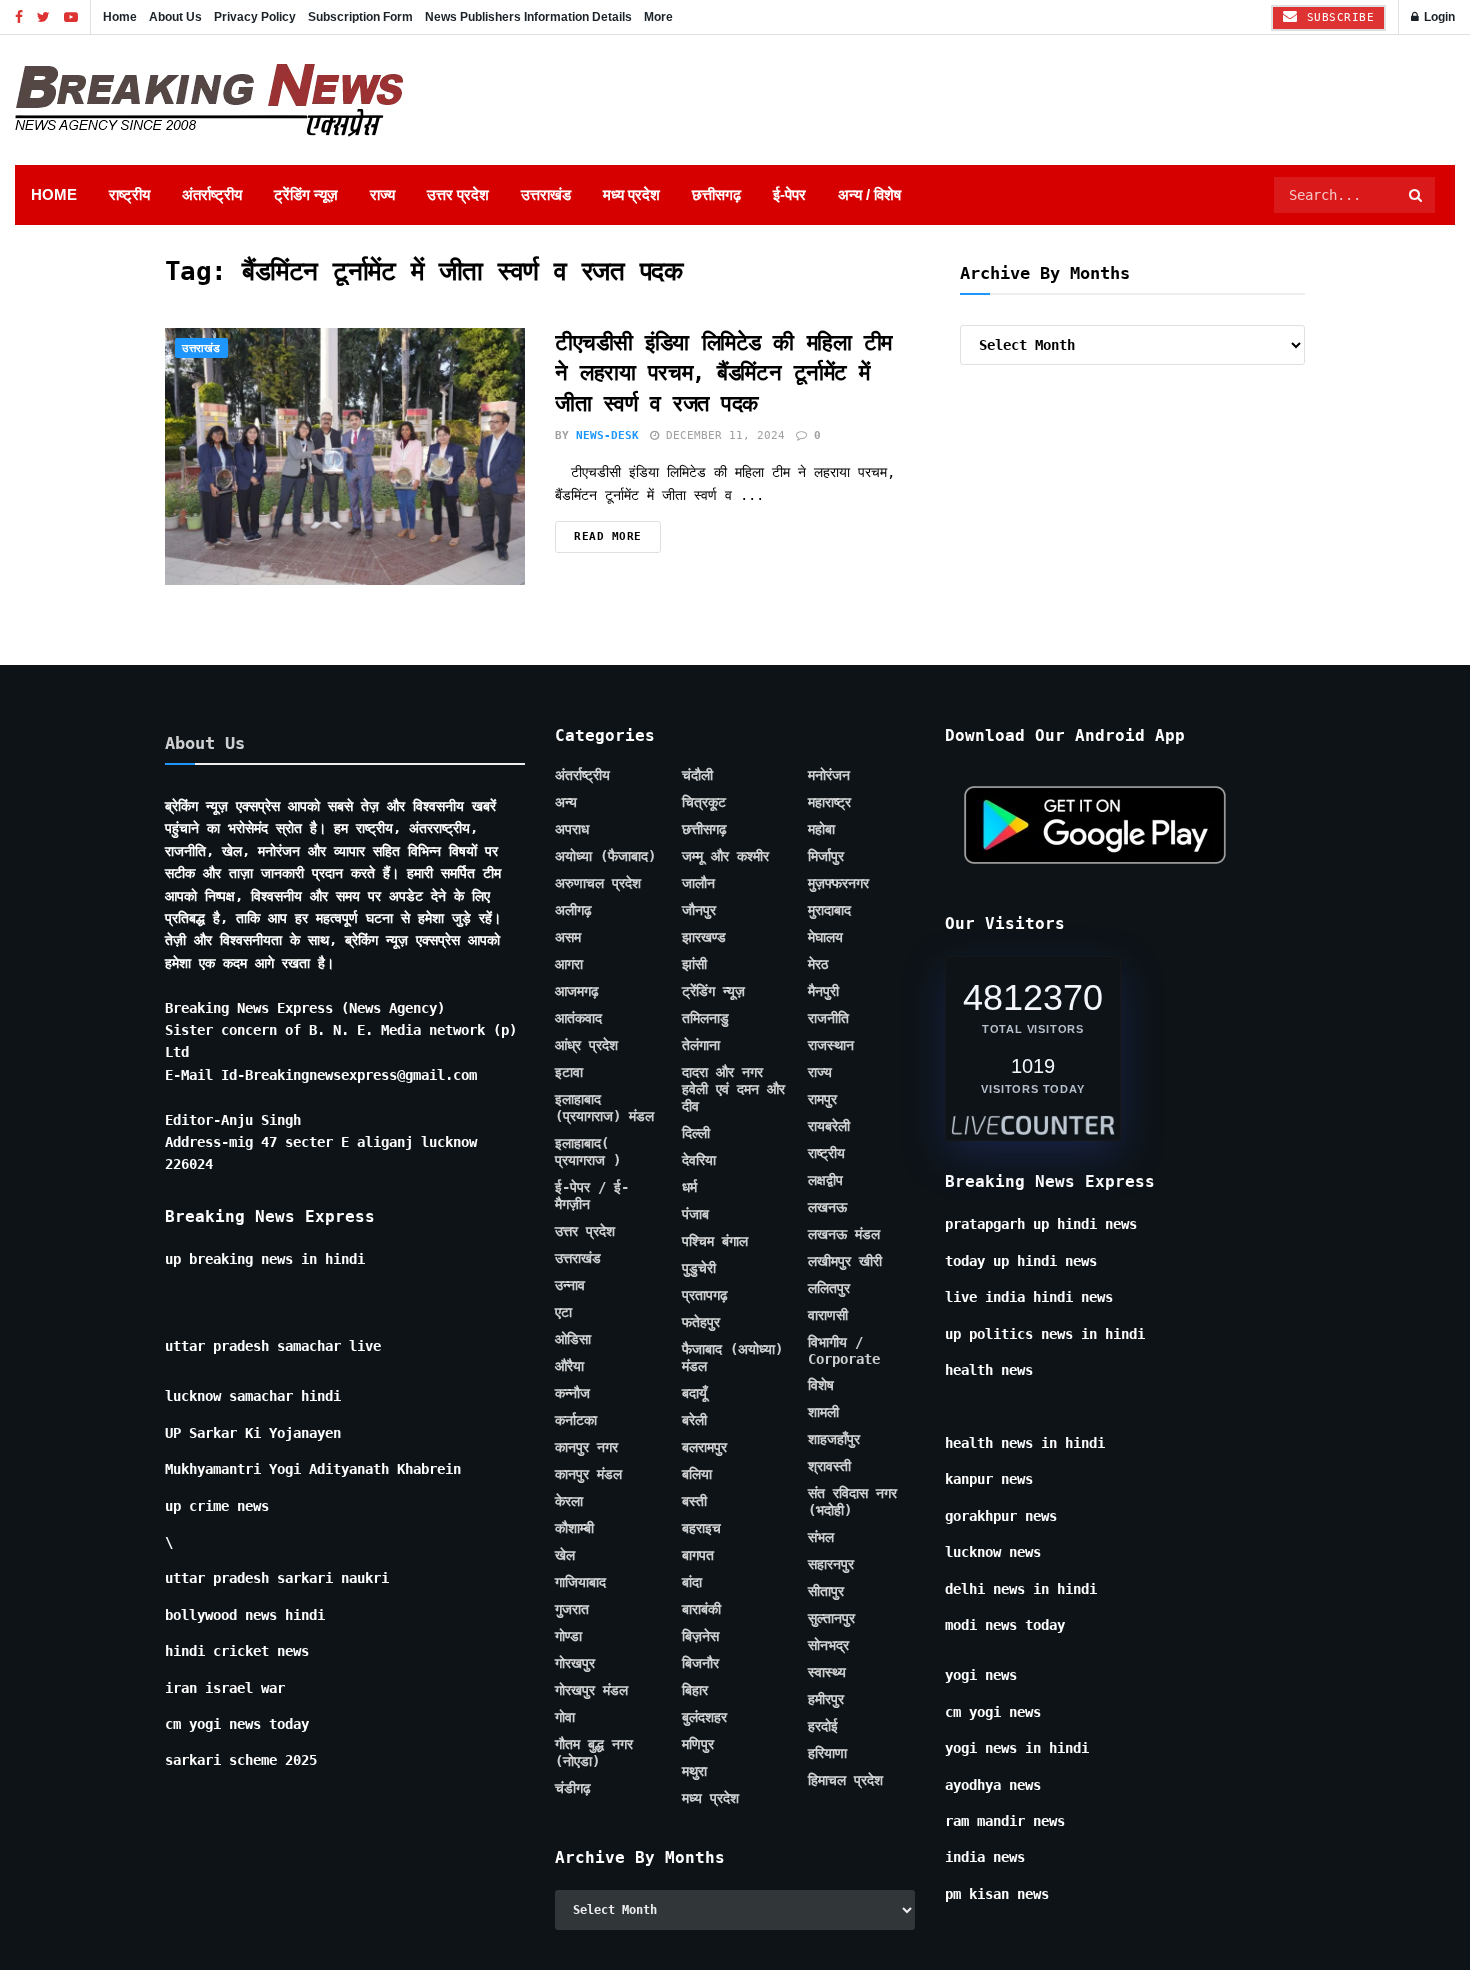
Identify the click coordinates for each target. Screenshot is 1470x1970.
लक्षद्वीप (825, 1480)
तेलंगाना (701, 1345)
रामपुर (822, 1399)
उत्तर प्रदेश (458, 194)
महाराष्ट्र (829, 1102)
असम (568, 1237)
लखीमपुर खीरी (845, 1561)
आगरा (569, 1264)
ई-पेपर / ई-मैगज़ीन (592, 1495)
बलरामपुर (704, 1747)
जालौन (698, 1183)
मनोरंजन (829, 1075)
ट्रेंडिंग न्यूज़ (306, 194)
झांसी (694, 1264)
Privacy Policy (255, 17)
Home (120, 17)
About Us (175, 17)
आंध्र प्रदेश (586, 1345)
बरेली (694, 1720)
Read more (608, 836)
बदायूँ (694, 1693)
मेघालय (825, 1237)
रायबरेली (829, 1426)
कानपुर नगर (586, 1747)
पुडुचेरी (699, 1568)
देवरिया (699, 1460)
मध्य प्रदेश (631, 194)
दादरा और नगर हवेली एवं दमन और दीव (733, 1389)
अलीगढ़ (573, 1210)
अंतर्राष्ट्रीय (212, 194)
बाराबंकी (701, 1909)
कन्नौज (572, 1693)
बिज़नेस (700, 1936)
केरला (569, 1801)
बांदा (692, 1882)
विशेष (821, 1685)
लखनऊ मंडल (844, 1534)
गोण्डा (568, 1936)
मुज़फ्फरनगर (838, 1183)
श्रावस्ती (829, 1766)
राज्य (382, 194)
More (658, 17)
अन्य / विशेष (869, 194)
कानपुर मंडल (588, 1774)
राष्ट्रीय (129, 194)
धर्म (689, 1487)
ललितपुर (829, 1588)
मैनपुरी (823, 1291)
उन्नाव (570, 1585)
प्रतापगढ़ (705, 1595)
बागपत (698, 1855)
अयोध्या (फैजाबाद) (605, 1156)
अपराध (572, 1129)
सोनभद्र (828, 1945)
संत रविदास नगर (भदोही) (852, 1801)
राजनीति (828, 1318)
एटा (563, 1612)
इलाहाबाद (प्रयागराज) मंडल (604, 1407)
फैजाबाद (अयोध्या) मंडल (732, 1657)
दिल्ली (696, 1433)
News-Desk (607, 735)
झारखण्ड (704, 1237)
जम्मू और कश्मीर (725, 1156)
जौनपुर (699, 1210)
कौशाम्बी (574, 1828)
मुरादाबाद (829, 1210)
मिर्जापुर (826, 1156)
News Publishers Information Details (528, 17)
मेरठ (818, 1264)
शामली (823, 1712)
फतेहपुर (701, 1622)
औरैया (569, 1666)
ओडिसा (573, 1639)
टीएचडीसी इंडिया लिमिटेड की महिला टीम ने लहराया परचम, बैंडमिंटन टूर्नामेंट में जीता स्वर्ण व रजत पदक (723, 673)
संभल (821, 1837)
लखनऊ (827, 1507)
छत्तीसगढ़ (716, 194)
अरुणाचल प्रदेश (598, 1183)
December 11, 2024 (722, 735)
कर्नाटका (576, 1720)
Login (1438, 17)
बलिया (697, 1774)
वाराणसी (828, 1615)
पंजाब (695, 1514)
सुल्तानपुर (831, 1918)
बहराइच (701, 1828)
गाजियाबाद (580, 1882)
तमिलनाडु (705, 1318)
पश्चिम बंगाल (715, 1541)
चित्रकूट (704, 1102)
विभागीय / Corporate (844, 1650)
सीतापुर (826, 1891)
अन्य (566, 1102)
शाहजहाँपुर (834, 1739)
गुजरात (572, 1909)
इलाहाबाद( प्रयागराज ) (588, 1451)
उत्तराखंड (546, 194)
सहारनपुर (831, 1864)
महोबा (821, 1129)
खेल (565, 1855)
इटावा (569, 1372)
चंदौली (697, 1075)
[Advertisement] (735, 375)
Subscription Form (360, 17)
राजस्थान (831, 1345)
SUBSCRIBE (1336, 17)
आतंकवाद (578, 1318)
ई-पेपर (789, 194)
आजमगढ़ (577, 1291)
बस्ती (694, 1801)
